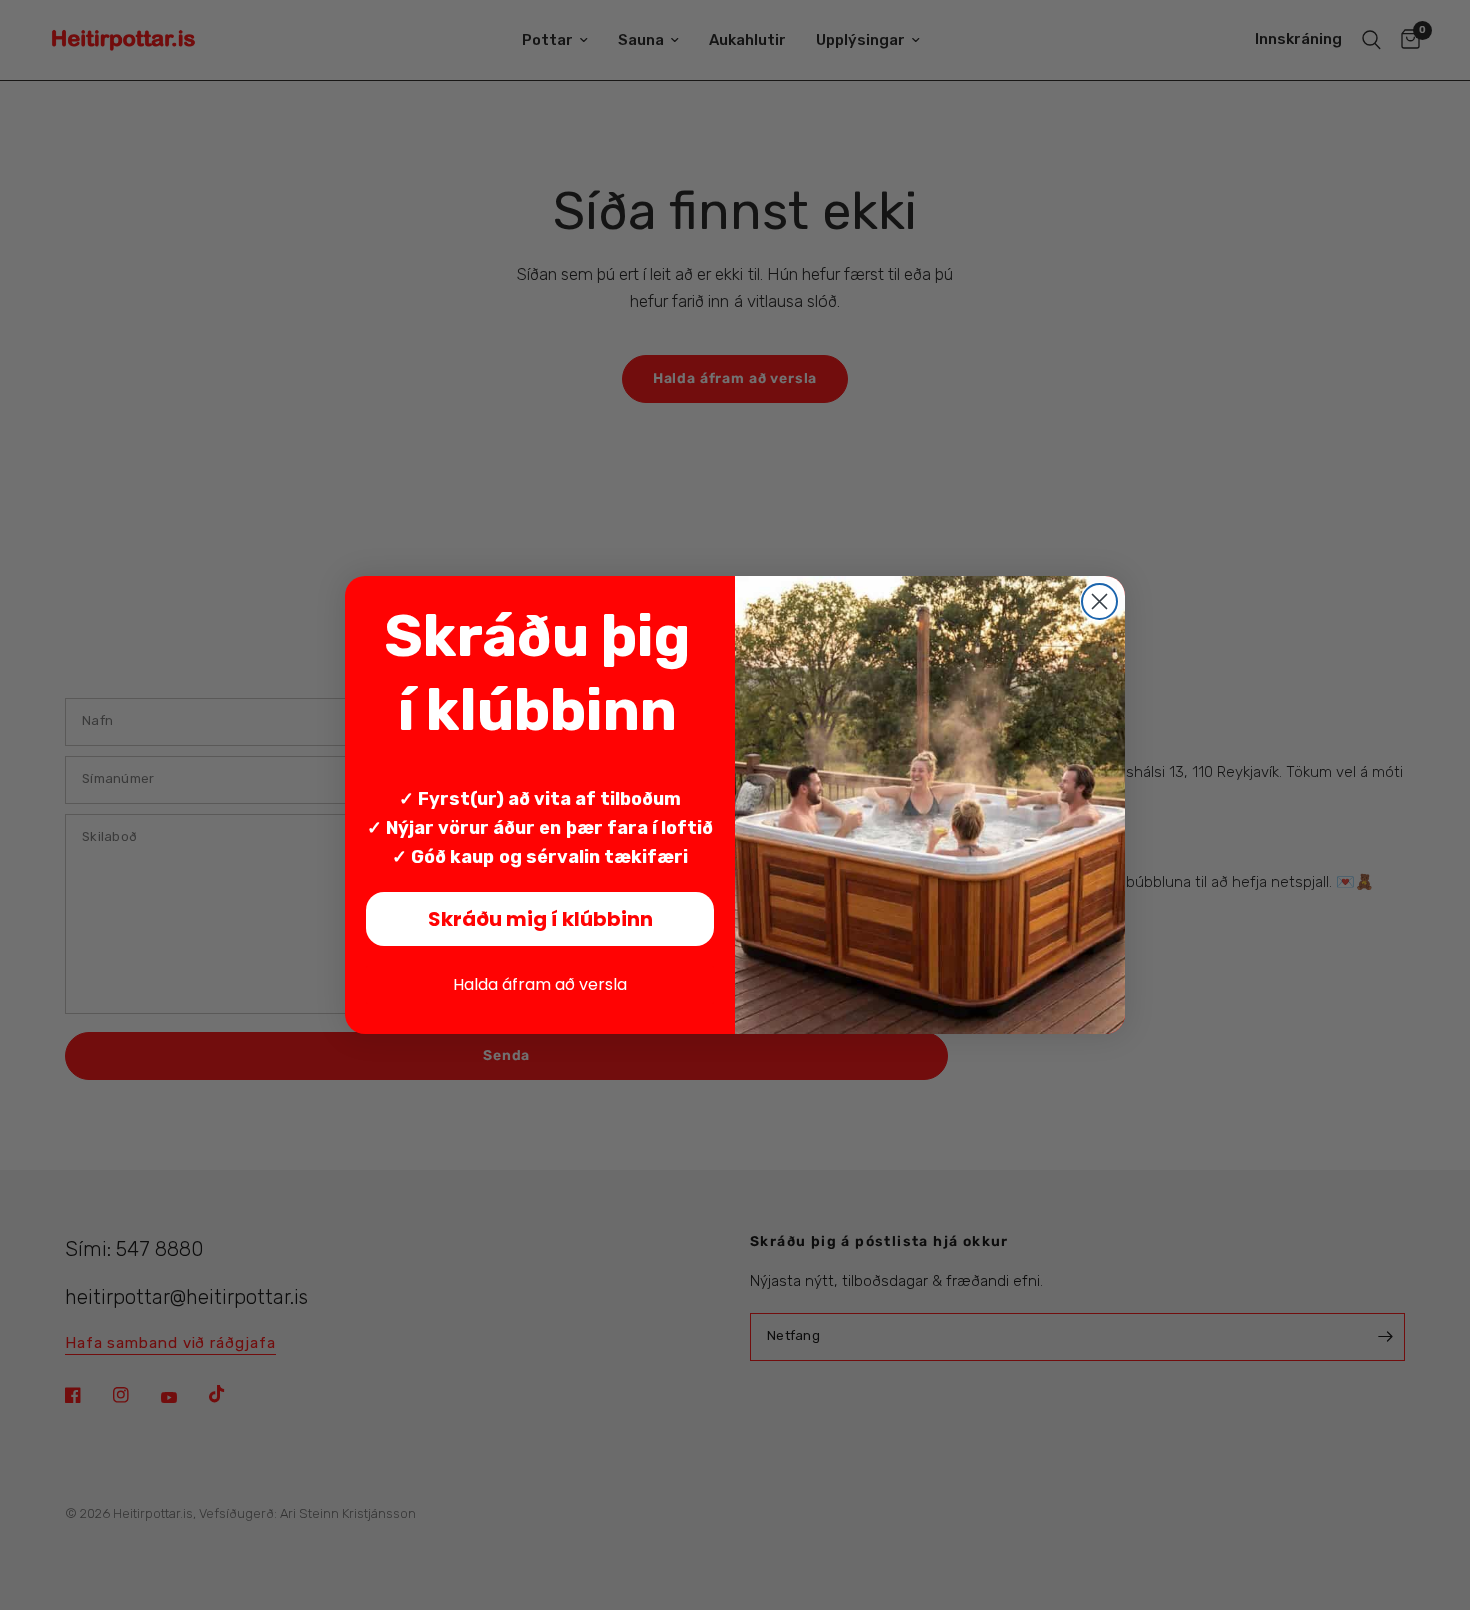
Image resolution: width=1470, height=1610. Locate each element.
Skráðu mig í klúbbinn (540, 919)
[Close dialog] (1099, 601)
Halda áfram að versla (540, 984)
